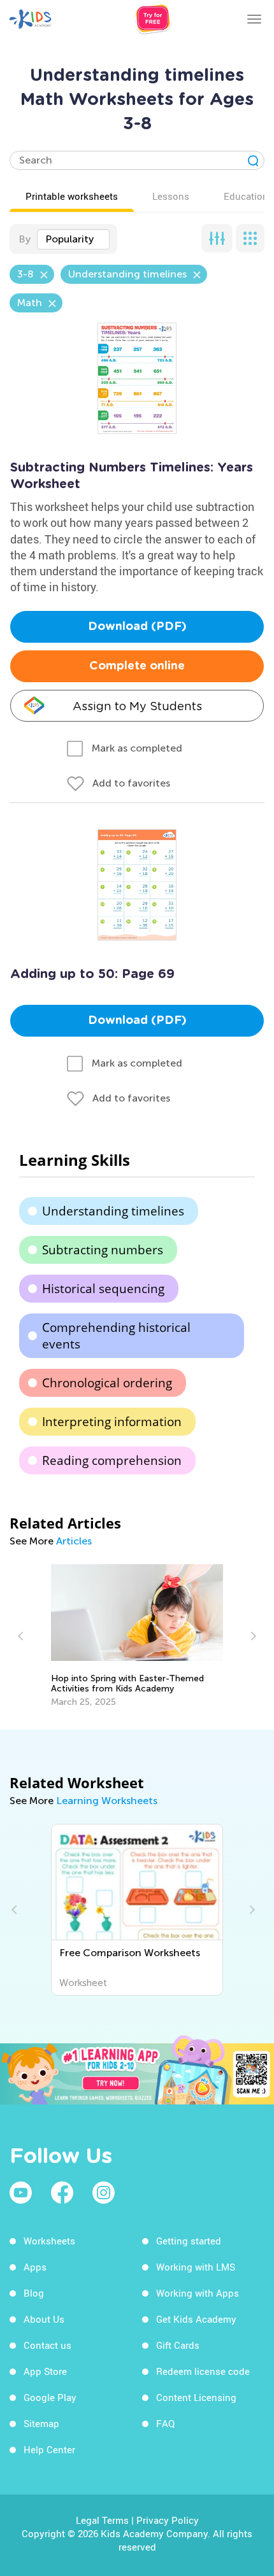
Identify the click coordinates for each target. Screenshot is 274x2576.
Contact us (47, 2345)
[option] (137, 1636)
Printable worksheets (72, 196)
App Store (45, 2371)
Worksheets (49, 2241)
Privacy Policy (168, 2520)
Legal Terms (102, 2520)
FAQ (165, 2423)
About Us (44, 2319)
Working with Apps (198, 2293)
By (25, 239)
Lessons (171, 196)
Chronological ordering (107, 1383)
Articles (74, 1541)
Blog (34, 2293)
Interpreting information (112, 1422)
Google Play (50, 2397)
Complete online (137, 666)
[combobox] (73, 239)
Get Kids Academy (196, 2319)
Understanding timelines (113, 1211)
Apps (35, 2267)
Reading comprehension (112, 1460)
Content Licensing (196, 2397)
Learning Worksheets (107, 1801)
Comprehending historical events (116, 1336)
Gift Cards (178, 2345)
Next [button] (252, 1636)
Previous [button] (22, 1636)
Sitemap (41, 2423)
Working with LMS (196, 2267)
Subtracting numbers (103, 1250)
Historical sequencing (103, 1289)
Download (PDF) (137, 627)
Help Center (49, 2449)
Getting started (189, 2241)
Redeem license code (203, 2371)
